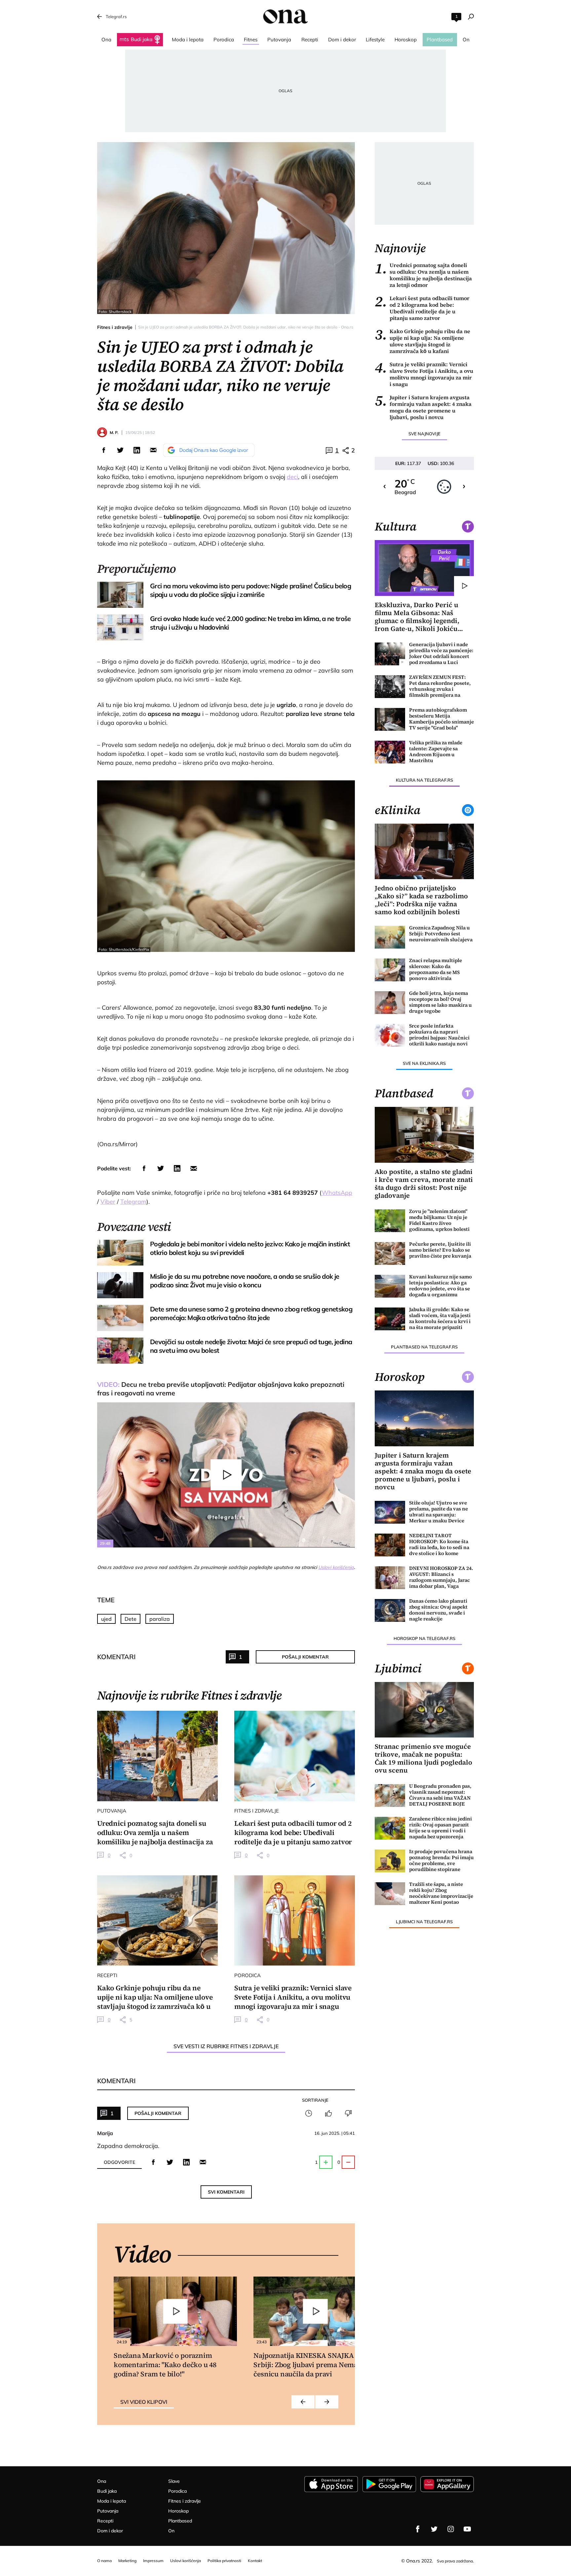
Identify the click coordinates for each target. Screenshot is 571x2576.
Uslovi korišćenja (336, 1567)
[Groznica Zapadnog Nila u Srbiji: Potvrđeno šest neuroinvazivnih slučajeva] (390, 937)
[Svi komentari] (309, 2113)
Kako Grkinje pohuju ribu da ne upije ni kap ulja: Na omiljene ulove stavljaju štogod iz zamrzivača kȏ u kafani (422, 341)
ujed (106, 1619)
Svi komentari (226, 2192)
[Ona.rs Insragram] (451, 2529)
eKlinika (398, 810)
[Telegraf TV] (467, 2529)
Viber (108, 1202)
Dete (131, 1619)
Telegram (133, 1202)
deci (292, 477)
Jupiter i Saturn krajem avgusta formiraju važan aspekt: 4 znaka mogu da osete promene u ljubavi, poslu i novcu (423, 407)
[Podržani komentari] (328, 2113)
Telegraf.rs (116, 17)
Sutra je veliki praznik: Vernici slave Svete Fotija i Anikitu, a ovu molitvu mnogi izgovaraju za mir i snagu (424, 374)
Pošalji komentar (305, 1657)
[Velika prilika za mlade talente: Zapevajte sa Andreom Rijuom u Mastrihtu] (390, 752)
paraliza (160, 1619)
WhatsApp (337, 1193)
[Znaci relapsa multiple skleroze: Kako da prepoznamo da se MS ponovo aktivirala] (390, 970)
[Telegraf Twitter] (434, 2529)
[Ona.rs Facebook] (418, 2529)
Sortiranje (315, 2100)
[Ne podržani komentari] (348, 2113)
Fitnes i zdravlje (115, 327)
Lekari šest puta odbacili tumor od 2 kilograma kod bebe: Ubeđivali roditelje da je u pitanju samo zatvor (422, 308)
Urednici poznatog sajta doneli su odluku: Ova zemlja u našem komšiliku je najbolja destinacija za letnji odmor (423, 275)
